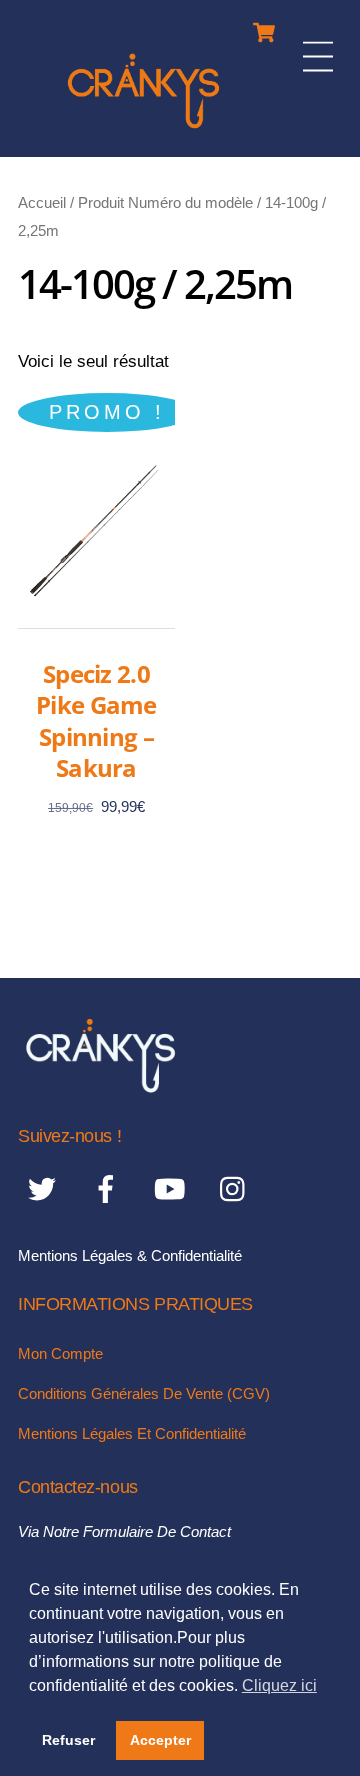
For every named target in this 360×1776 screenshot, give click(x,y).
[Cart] (264, 27)
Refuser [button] (68, 1740)
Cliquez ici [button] (279, 1685)
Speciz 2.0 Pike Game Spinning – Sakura (96, 720)
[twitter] (45, 1188)
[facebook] (109, 1188)
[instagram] (237, 1188)
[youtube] (173, 1188)
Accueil (42, 202)
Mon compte (60, 1353)
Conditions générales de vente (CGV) (144, 1393)
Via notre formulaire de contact (124, 1531)
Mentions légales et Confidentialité (132, 1433)
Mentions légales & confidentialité (130, 1255)
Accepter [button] (160, 1740)
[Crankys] (143, 131)
